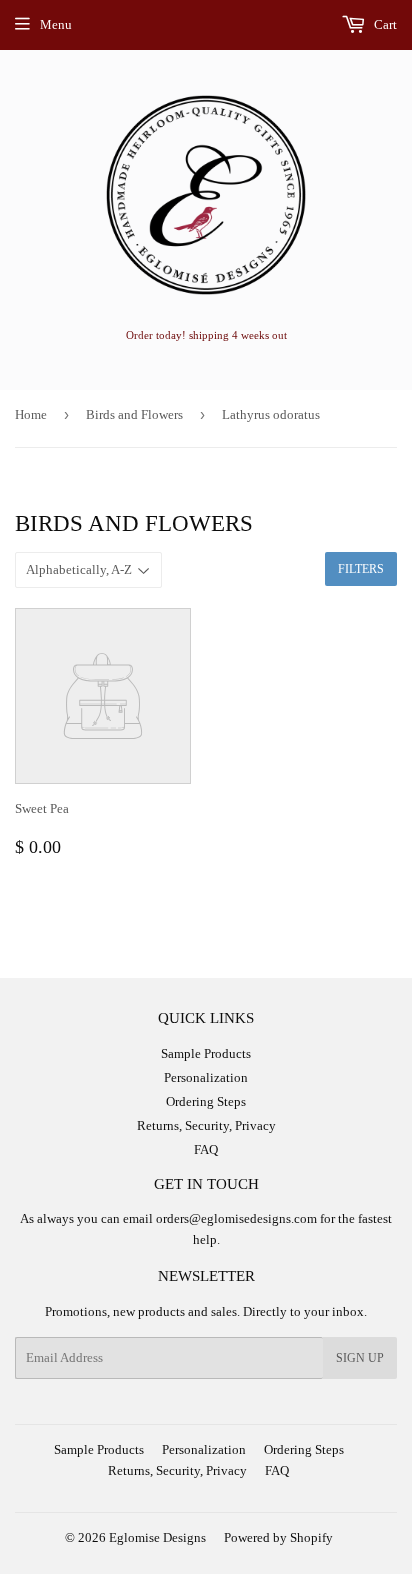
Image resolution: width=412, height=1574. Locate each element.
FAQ (206, 1149)
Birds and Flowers (134, 414)
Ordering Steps (206, 1101)
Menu (56, 24)
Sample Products (206, 1053)
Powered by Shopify (278, 1537)
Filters (361, 569)
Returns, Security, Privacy (206, 1125)
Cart (384, 24)
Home (31, 414)
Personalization (206, 1077)
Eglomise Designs (157, 1537)
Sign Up (360, 1358)
